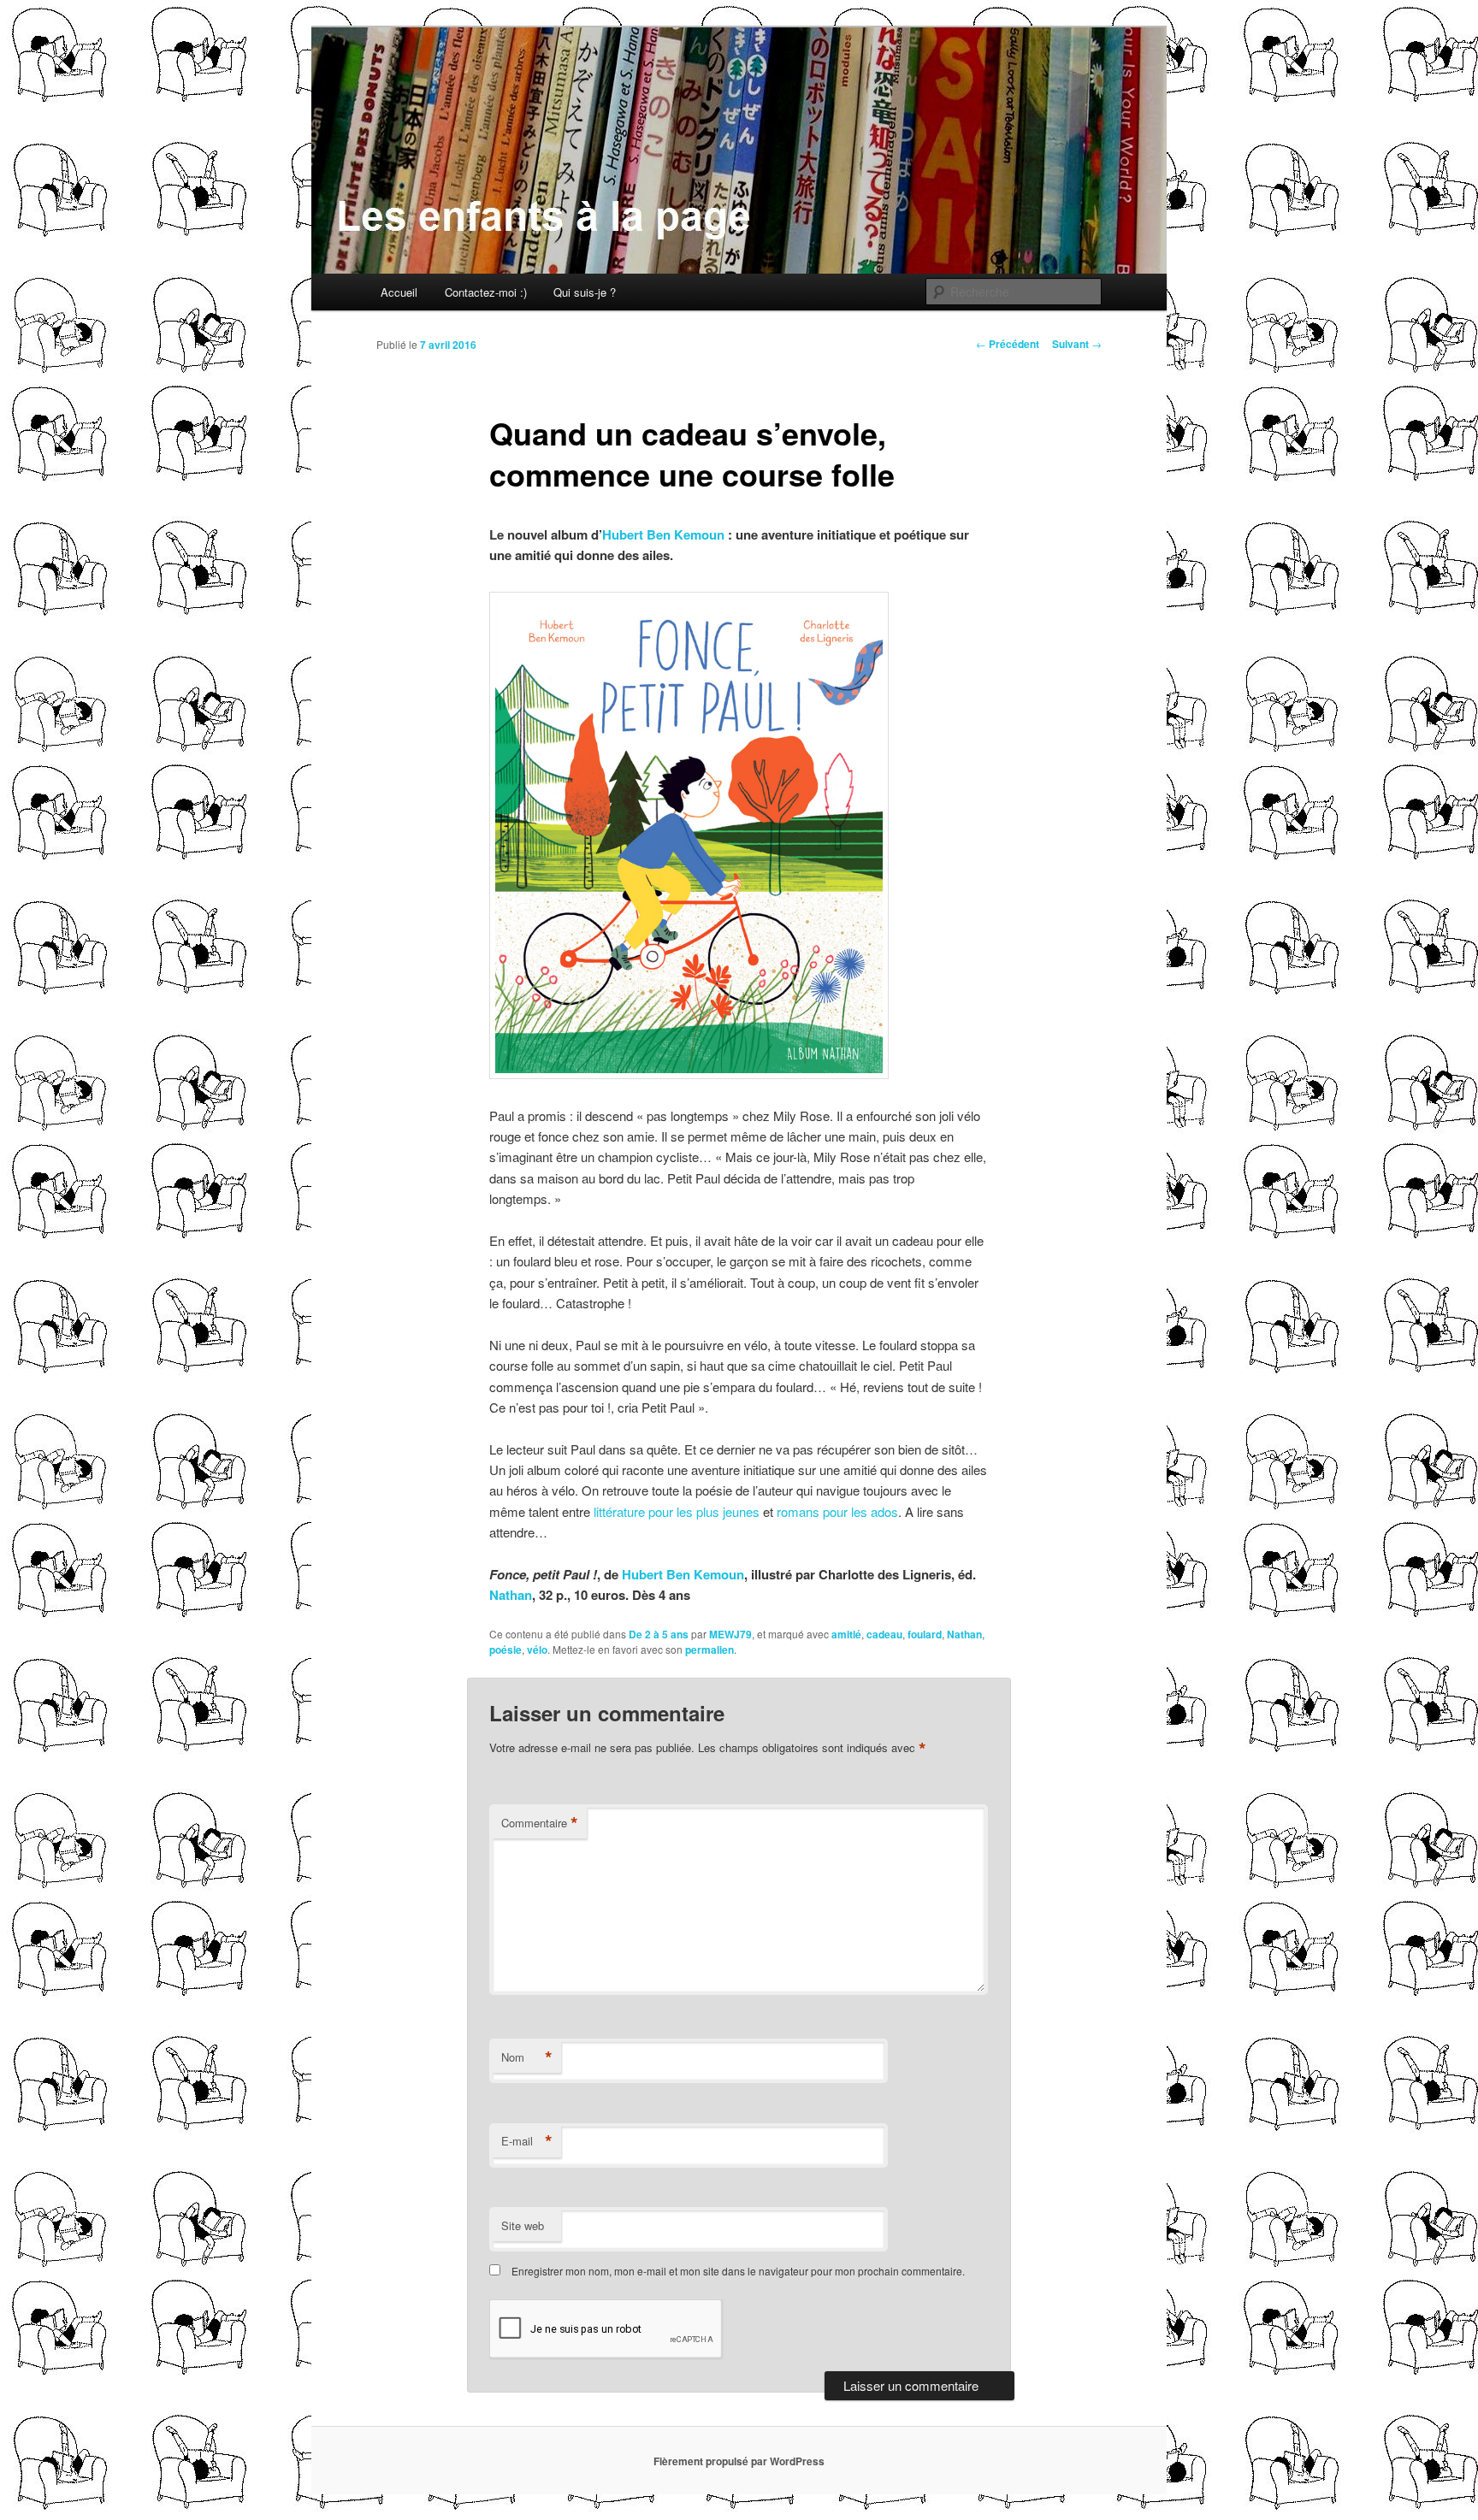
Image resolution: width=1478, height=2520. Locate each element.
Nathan (511, 1595)
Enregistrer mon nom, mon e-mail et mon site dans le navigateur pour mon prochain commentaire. (738, 2271)
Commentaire (540, 1823)
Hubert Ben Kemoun (663, 534)
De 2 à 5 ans (659, 1634)
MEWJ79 (730, 1634)
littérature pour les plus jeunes (675, 1511)
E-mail (527, 2141)
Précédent (1008, 344)
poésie (505, 1650)
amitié (846, 1634)
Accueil (399, 292)
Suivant (1077, 344)
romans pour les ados (837, 1511)
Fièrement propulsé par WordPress (739, 2461)
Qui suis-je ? (585, 292)
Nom (527, 2057)
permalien (709, 1650)
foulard (925, 1634)
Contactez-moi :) (486, 292)
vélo (537, 1650)
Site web (523, 2225)
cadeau (884, 1634)
